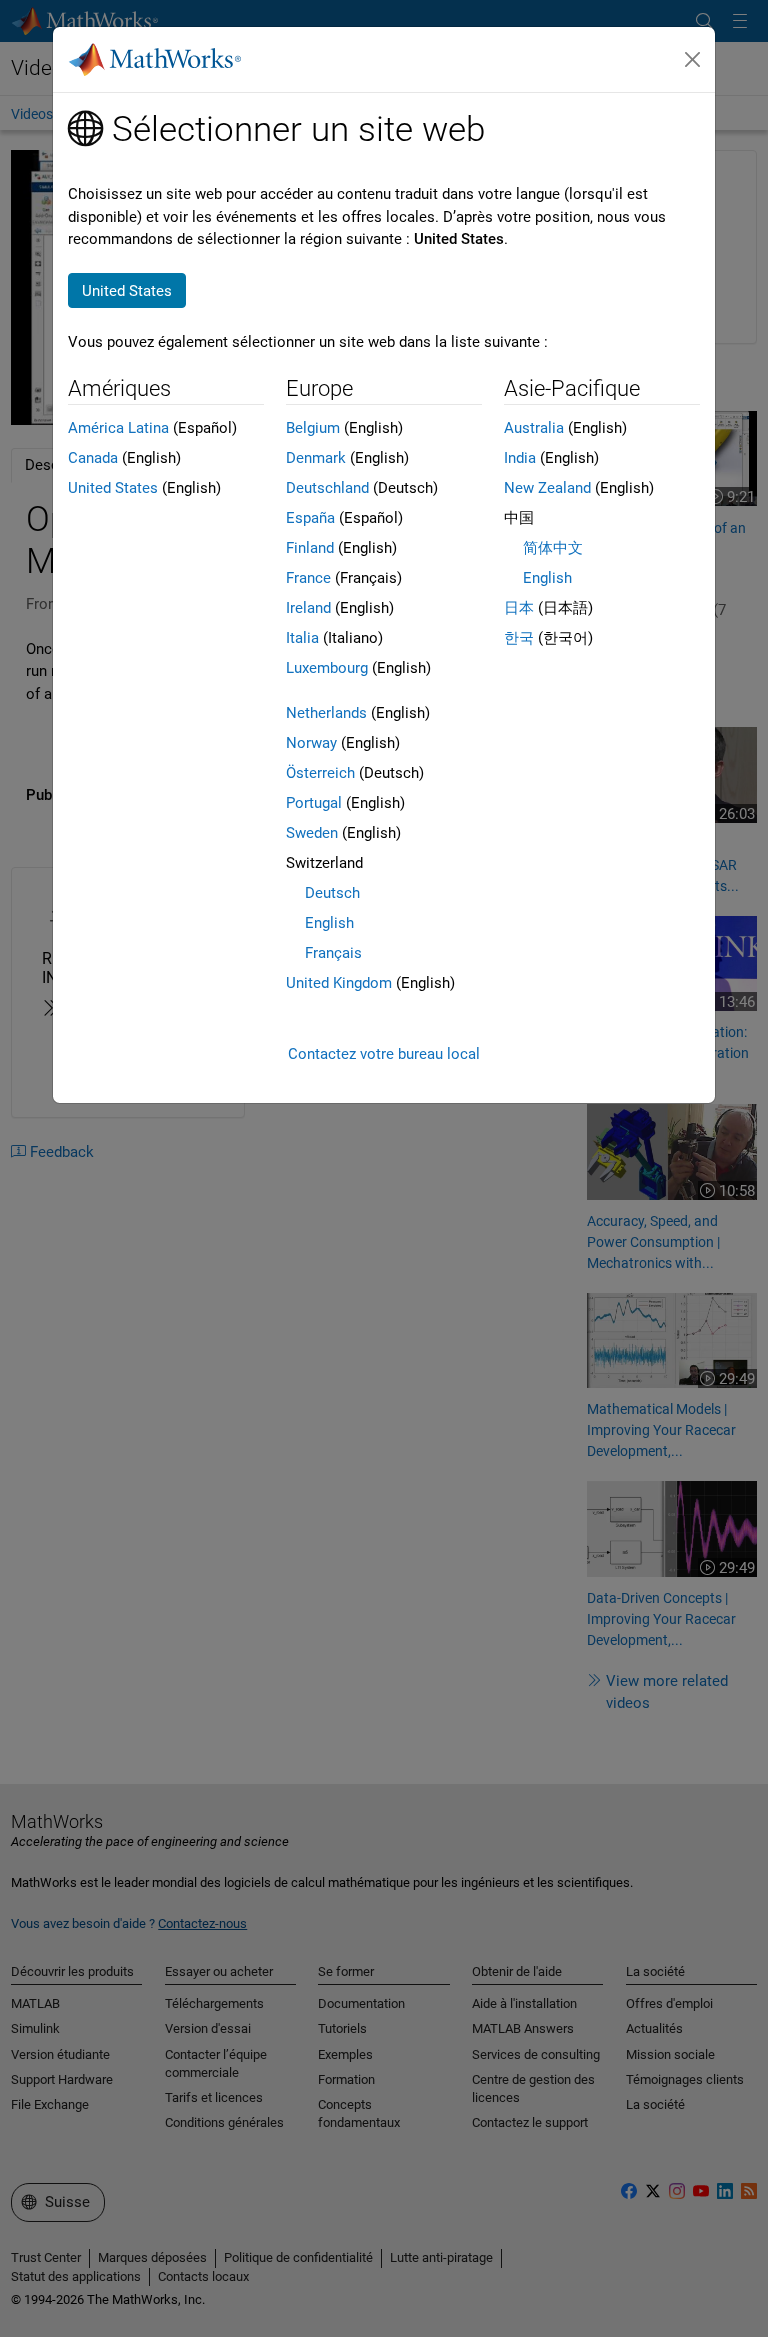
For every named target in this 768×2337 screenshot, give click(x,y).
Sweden (312, 833)
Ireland (308, 608)
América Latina (118, 428)
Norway (311, 743)
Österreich (320, 773)
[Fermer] (693, 60)
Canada (93, 458)
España (310, 518)
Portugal (314, 803)
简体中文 (553, 548)
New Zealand (547, 488)
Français (333, 953)
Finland (310, 548)
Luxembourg (327, 668)
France (308, 578)
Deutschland (327, 488)
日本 (519, 608)
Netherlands (326, 713)
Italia (302, 638)
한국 (519, 638)
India (520, 458)
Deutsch (332, 893)
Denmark (316, 458)
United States (113, 488)
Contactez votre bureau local (384, 1054)
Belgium (313, 428)
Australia (534, 428)
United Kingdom (339, 983)
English (329, 923)
